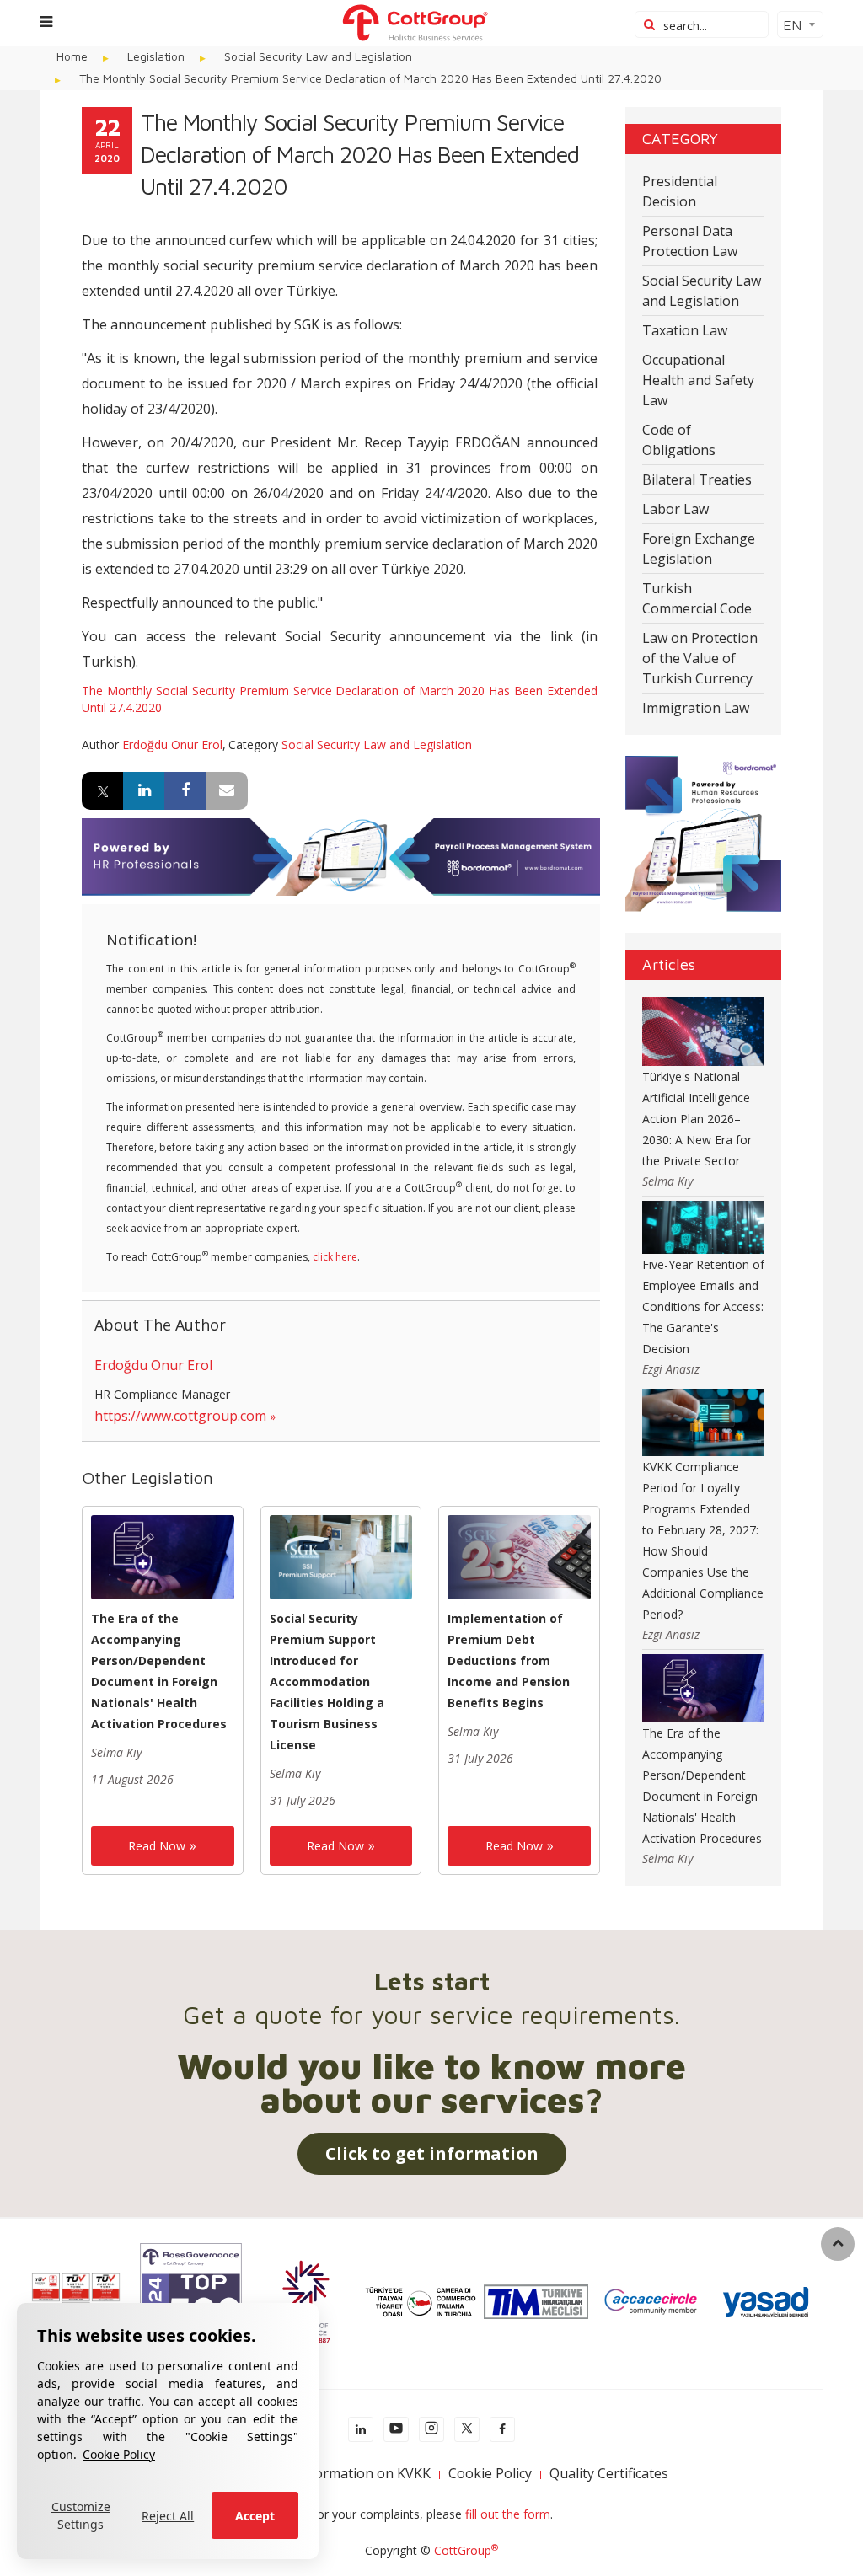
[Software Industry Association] (765, 2300)
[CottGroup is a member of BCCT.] (306, 2300)
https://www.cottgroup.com (180, 1416)
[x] (467, 2429)
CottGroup (466, 2550)
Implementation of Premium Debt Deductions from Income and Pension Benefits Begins (509, 1660)
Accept (255, 2516)
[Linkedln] (361, 2429)
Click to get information (432, 2153)
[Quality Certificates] (76, 2300)
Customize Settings (81, 2515)
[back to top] (838, 2244)
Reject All (168, 2516)
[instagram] (431, 2429)
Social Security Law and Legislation (377, 744)
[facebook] (502, 2429)
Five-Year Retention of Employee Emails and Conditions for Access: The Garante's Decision (703, 1307)
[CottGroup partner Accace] (651, 2300)
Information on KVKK (364, 2473)
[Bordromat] (341, 855)
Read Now (157, 1846)
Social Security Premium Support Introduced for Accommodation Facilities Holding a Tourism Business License (327, 1682)
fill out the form (508, 2514)
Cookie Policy (119, 2454)
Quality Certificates (609, 2473)
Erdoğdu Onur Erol (172, 744)
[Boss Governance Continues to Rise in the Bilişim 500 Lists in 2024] (190, 2300)
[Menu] (46, 21)
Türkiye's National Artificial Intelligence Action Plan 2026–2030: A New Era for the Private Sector (697, 1119)
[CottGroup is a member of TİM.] (536, 2300)
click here (335, 1257)
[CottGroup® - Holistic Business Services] (415, 21)
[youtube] (396, 2429)
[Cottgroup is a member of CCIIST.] (421, 2300)
